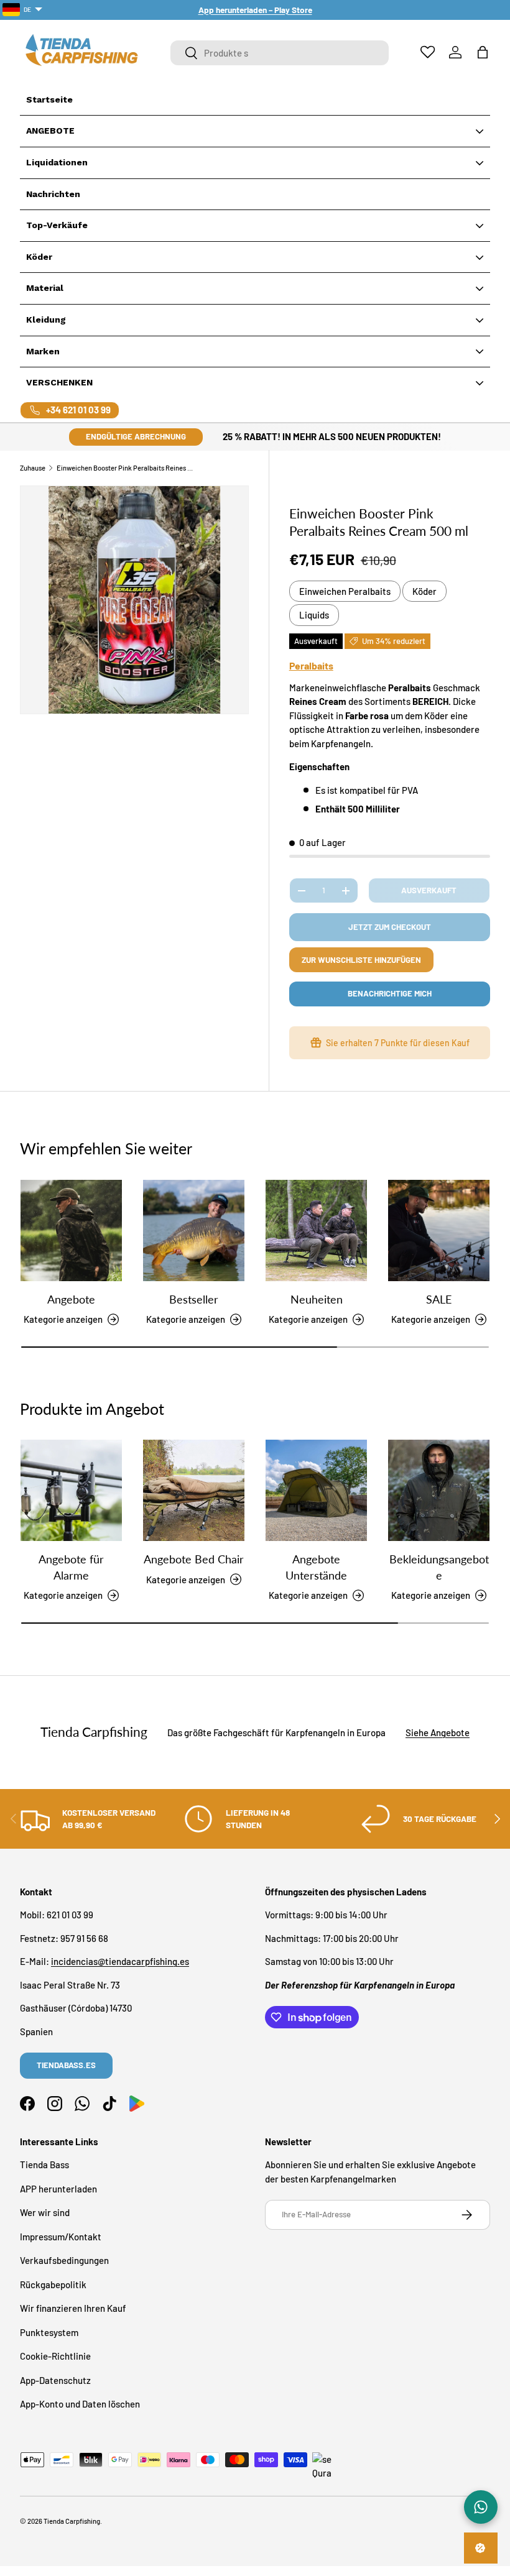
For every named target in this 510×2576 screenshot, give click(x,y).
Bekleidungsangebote (439, 1567)
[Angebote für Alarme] (71, 1490)
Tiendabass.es (66, 2065)
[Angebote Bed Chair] (194, 1490)
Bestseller (194, 1299)
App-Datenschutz (55, 2380)
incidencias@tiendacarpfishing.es (120, 1961)
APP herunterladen (58, 2189)
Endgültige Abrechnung (136, 436)
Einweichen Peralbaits (345, 591)
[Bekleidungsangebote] (439, 1490)
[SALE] (439, 1230)
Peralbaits (311, 665)
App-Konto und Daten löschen (80, 2404)
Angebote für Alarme (71, 1567)
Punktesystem (49, 2332)
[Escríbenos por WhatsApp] (481, 2507)
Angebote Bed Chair (194, 1559)
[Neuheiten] (316, 1230)
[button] (483, 52)
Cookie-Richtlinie (55, 2356)
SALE (439, 1299)
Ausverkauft (429, 890)
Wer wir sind (45, 2212)
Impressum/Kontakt (61, 2237)
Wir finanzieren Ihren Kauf (73, 2308)
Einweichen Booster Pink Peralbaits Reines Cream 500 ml (127, 468)
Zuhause (33, 468)
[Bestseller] (194, 1230)
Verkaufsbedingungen (64, 2260)
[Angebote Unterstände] (316, 1490)
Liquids (314, 615)
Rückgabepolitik (53, 2284)
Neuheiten (317, 1299)
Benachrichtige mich (390, 993)
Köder (424, 591)
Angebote (71, 1299)
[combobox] (280, 53)
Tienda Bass (44, 2164)
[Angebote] (71, 1230)
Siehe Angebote (438, 1732)
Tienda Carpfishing (72, 2521)
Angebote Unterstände (316, 1567)
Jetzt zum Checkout (390, 927)
